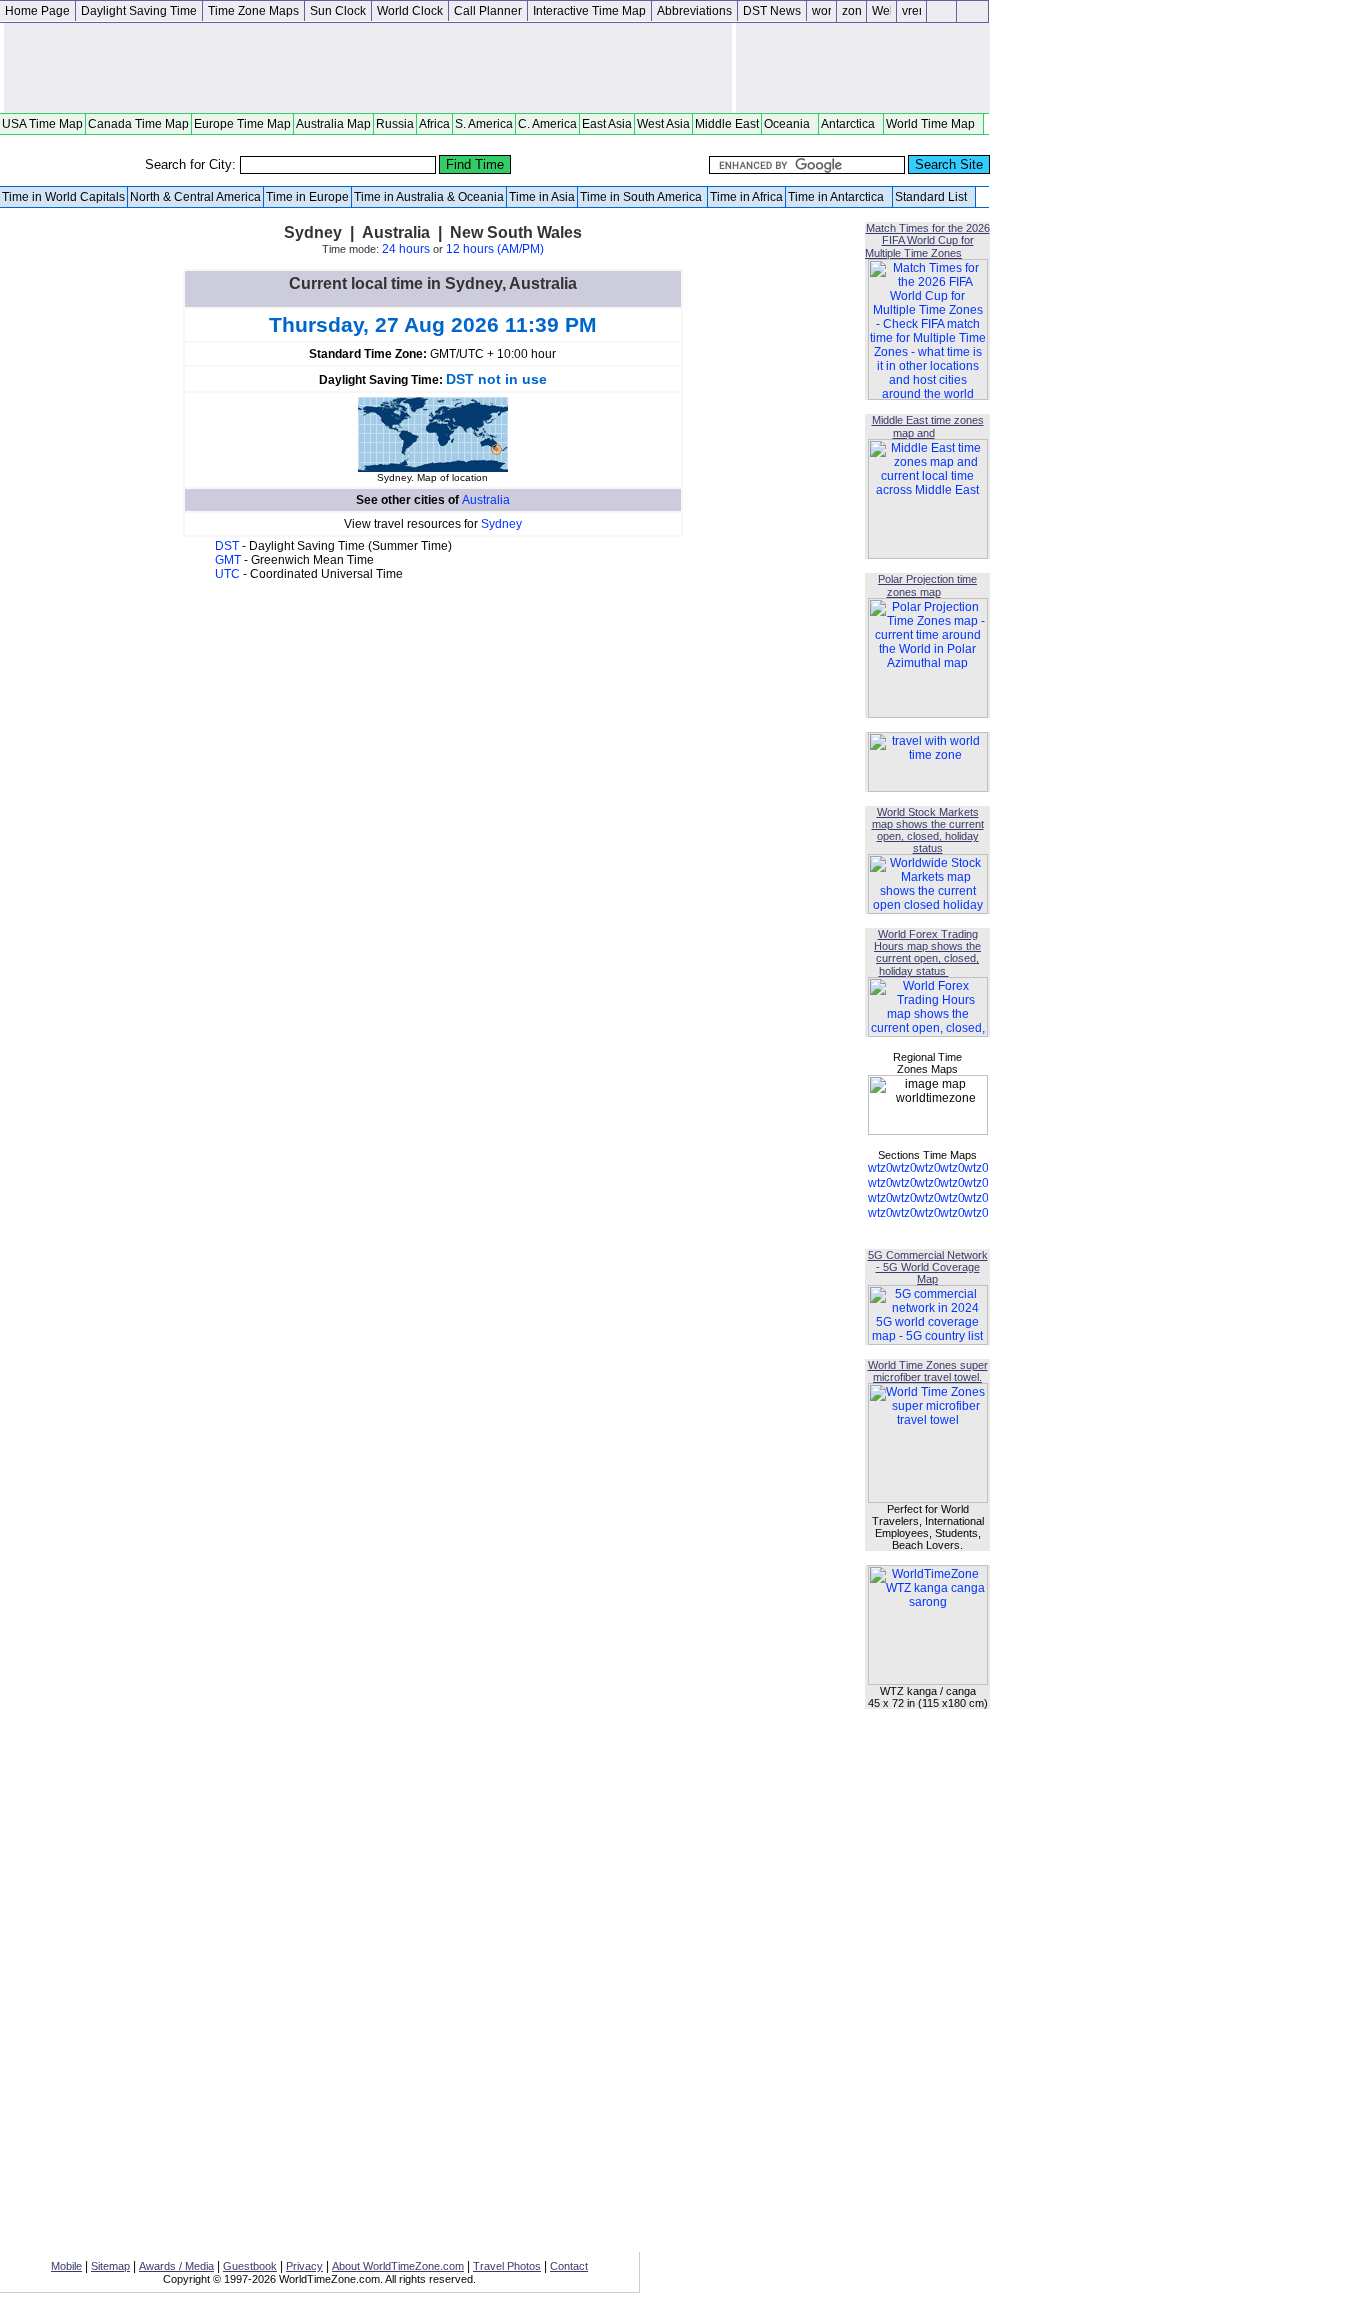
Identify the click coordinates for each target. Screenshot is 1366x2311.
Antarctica (851, 124)
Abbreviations (694, 11)
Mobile (66, 2266)
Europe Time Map (242, 124)
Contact (569, 2266)
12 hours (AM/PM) (495, 249)
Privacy (304, 2266)
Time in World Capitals (63, 197)
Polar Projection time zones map (927, 585)
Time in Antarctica (839, 197)
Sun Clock (338, 11)
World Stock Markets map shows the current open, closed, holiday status (928, 830)
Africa (434, 124)
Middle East (727, 124)
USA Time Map (42, 124)
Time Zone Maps (253, 11)
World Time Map (933, 124)
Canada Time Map (138, 124)
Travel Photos (507, 2266)
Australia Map (333, 124)
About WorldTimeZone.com (398, 2266)
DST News (772, 11)
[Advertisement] (368, 68)
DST (228, 546)
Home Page (37, 11)
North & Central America (195, 197)
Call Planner (488, 11)
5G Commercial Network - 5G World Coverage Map (928, 1267)
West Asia (663, 124)
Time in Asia (542, 197)
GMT (229, 560)
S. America (484, 124)
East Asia (607, 124)
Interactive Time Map (589, 11)
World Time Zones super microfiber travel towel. (928, 1371)
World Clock (410, 11)
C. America (547, 124)
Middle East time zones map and (928, 426)
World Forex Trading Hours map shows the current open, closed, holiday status (927, 952)
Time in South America (642, 197)
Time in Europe (307, 197)
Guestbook (250, 2266)
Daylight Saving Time (139, 11)
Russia (395, 124)
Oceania (790, 124)
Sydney (501, 524)
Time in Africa (746, 197)
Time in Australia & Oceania (429, 197)
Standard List (934, 197)
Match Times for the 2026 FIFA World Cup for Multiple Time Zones (927, 240)
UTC (229, 574)
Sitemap (110, 2266)
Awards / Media (176, 2266)
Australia (486, 500)
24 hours (406, 249)
